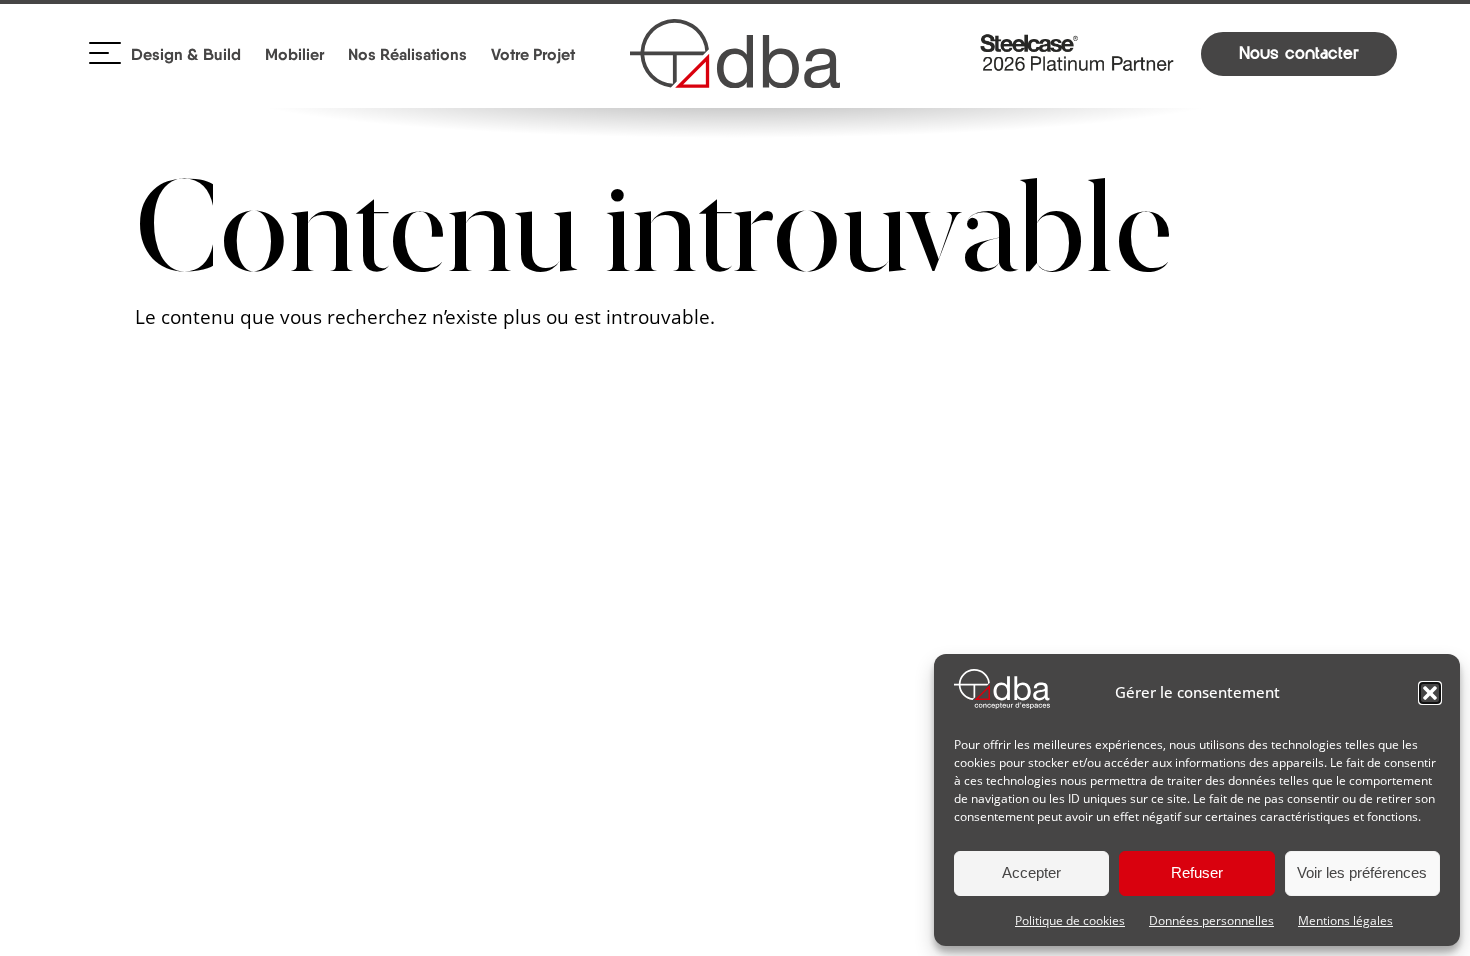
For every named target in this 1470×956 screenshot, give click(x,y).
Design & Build (186, 54)
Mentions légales (1345, 920)
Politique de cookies (1070, 920)
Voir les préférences (1362, 872)
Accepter (1031, 872)
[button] (1430, 693)
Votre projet (533, 54)
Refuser (1197, 872)
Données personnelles (1211, 920)
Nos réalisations (407, 54)
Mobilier (294, 54)
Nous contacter (1299, 54)
